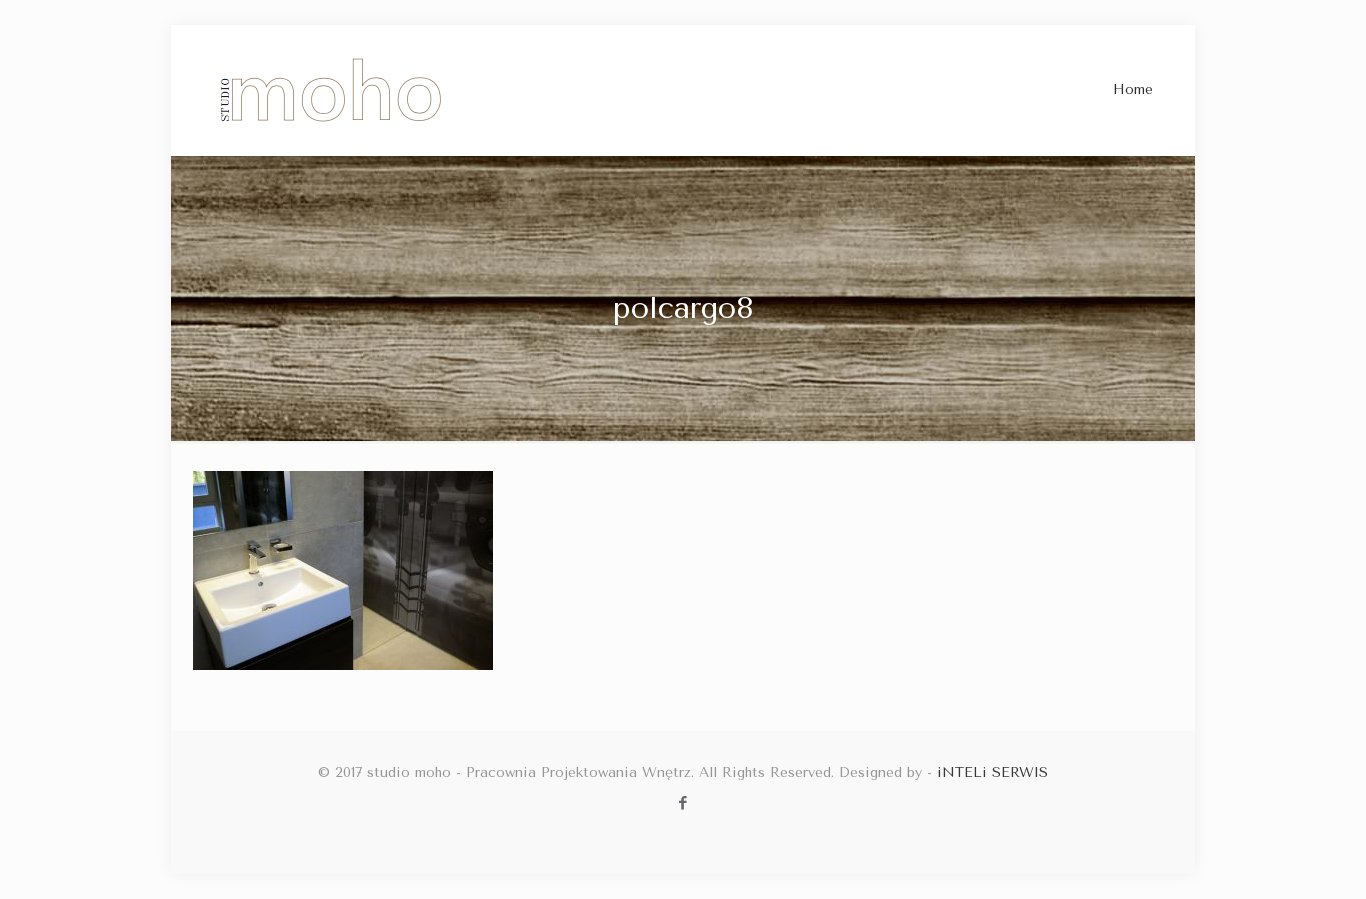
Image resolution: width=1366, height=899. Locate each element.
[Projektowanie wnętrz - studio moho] (331, 90)
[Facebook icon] (683, 803)
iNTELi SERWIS (992, 772)
